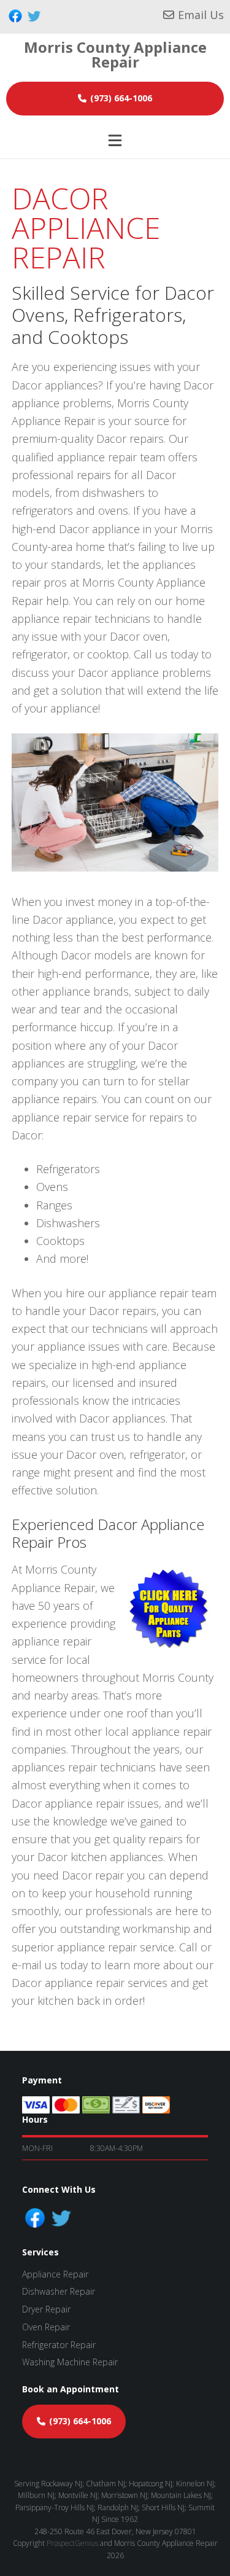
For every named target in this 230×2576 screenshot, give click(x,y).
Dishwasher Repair (59, 2291)
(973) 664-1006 (121, 98)
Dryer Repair (46, 2309)
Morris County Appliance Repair (115, 54)
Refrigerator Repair (59, 2345)
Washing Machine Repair (70, 2362)
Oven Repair (46, 2327)
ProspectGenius (72, 2543)
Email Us (201, 15)
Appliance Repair (55, 2274)
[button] (115, 140)
